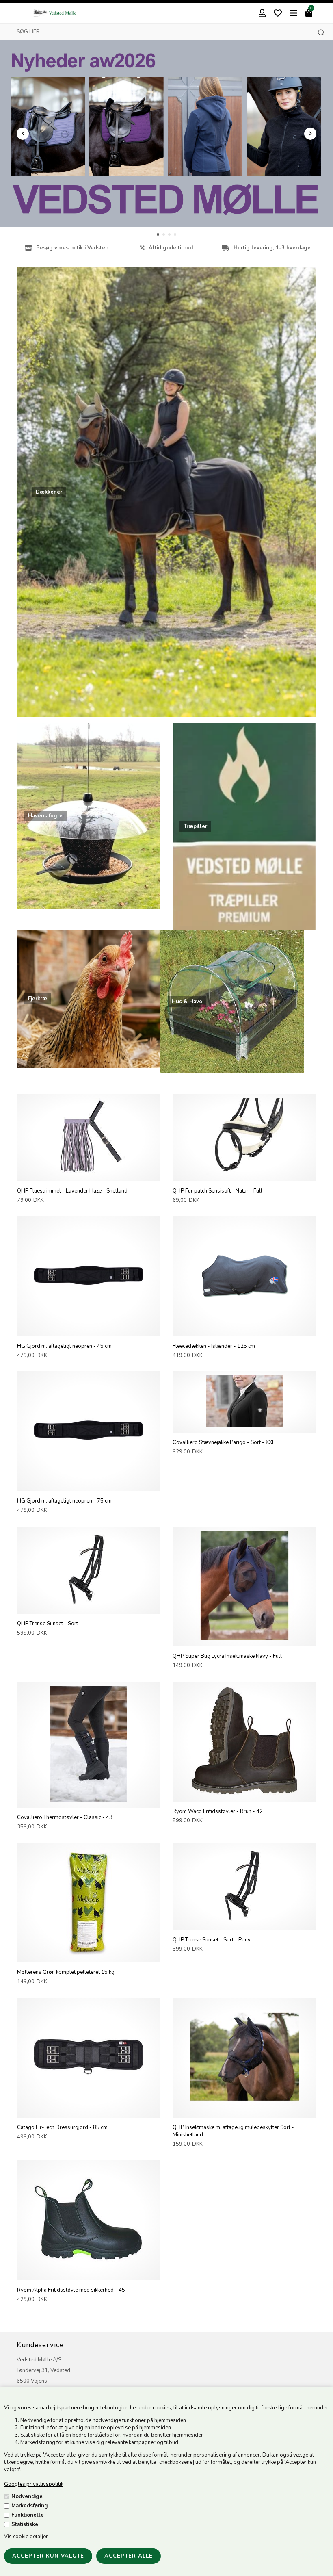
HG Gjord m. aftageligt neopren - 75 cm (64, 1501)
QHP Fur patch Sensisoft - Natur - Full (217, 1191)
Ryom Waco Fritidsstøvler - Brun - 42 (218, 1811)
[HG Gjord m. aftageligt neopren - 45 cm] (89, 1329)
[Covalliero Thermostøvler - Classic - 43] (89, 1800)
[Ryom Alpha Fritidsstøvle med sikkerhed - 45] (89, 2272)
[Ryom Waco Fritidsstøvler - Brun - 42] (244, 1794)
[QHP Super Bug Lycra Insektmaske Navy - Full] (244, 1639)
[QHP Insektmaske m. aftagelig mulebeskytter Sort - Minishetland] (244, 2110)
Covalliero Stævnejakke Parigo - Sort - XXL (224, 1442)
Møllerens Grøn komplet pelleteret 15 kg (66, 1972)
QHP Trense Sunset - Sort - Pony (212, 1940)
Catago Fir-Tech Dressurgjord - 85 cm (62, 2127)
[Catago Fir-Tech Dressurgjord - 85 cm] (89, 2110)
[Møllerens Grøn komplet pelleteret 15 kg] (89, 1955)
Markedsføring (30, 2506)
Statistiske (25, 2524)
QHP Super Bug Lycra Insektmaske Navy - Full (227, 1656)
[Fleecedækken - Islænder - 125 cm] (244, 1329)
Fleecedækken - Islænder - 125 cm (214, 1346)
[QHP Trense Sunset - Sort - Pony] (244, 1922)
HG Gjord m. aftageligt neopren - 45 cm (64, 1346)
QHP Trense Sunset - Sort (48, 1624)
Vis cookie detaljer (26, 2537)
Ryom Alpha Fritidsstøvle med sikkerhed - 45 (71, 2290)
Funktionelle (28, 2515)
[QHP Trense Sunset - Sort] (89, 1606)
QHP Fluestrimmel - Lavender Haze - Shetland (72, 1191)
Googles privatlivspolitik (34, 2484)
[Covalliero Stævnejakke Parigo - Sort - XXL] (244, 1425)
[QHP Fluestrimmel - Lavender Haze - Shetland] (89, 1173)
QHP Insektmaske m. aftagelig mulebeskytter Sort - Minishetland (233, 2131)
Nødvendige (27, 2496)
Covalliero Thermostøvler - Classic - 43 (65, 1817)
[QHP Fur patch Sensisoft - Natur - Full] (244, 1173)
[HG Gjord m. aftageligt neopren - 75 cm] (89, 1483)
